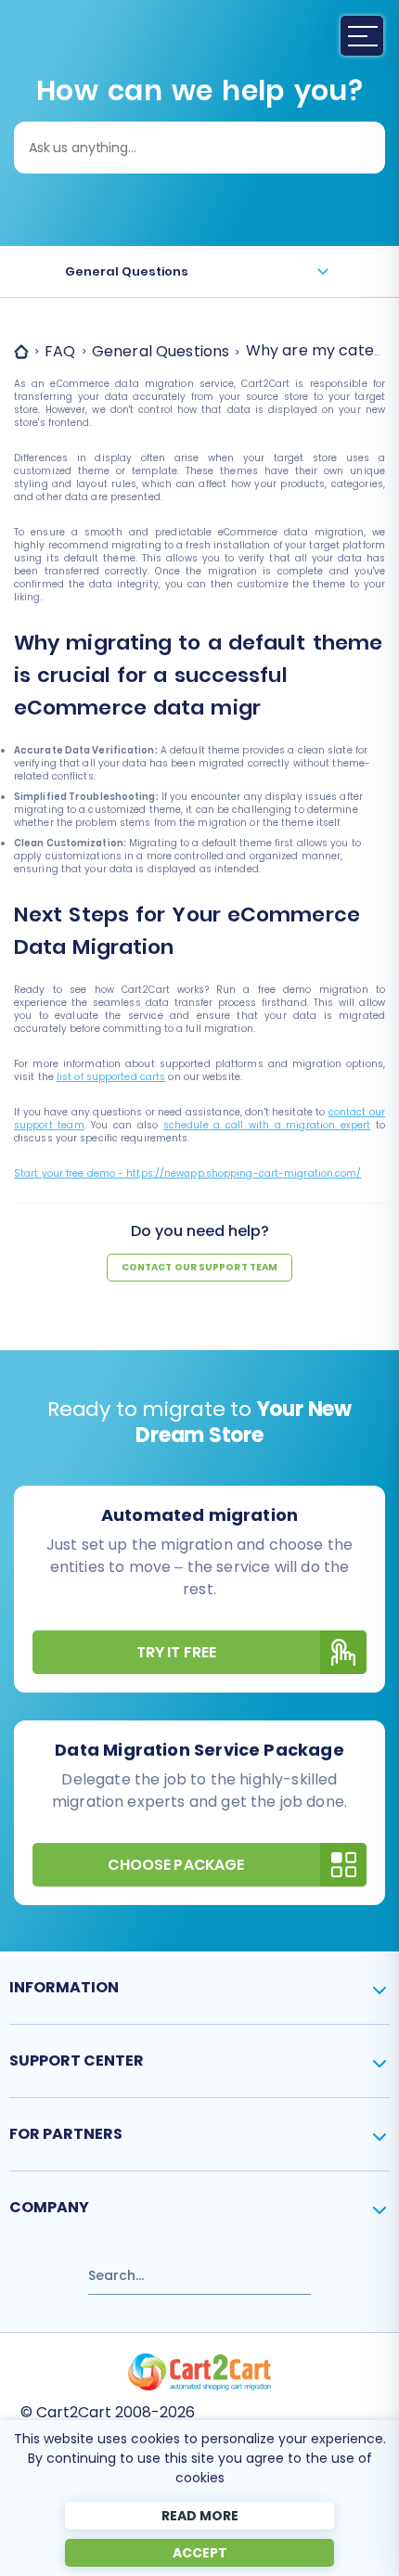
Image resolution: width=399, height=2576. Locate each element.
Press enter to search (82, 2267)
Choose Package (176, 1865)
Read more (200, 2516)
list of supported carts (111, 1077)
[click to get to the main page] (199, 2372)
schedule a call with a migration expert (267, 1125)
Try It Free (177, 1652)
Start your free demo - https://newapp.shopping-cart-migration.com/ (188, 1173)
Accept (200, 2553)
